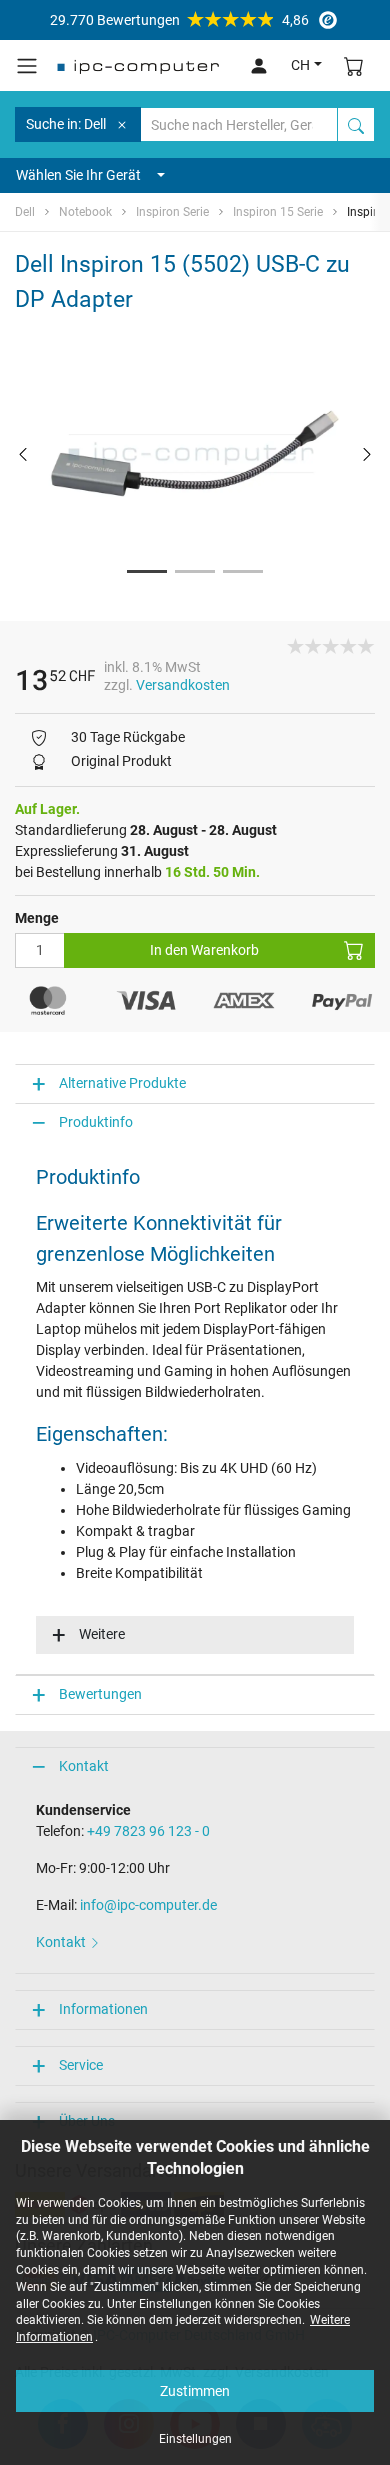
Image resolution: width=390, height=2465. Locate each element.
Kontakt (84, 1766)
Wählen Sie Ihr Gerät (78, 175)
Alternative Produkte (122, 1083)
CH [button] (300, 65)
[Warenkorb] (354, 65)
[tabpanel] (195, 453)
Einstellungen (195, 2439)
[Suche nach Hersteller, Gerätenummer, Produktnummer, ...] (356, 124)
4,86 (179, 20)
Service (81, 2065)
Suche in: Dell (66, 124)
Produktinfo (96, 1122)
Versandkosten (183, 685)
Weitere (102, 1634)
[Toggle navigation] (27, 66)
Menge (37, 918)
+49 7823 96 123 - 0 (148, 1831)
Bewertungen (100, 1694)
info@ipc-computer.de (148, 1905)
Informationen (103, 2009)
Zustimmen (195, 2391)
